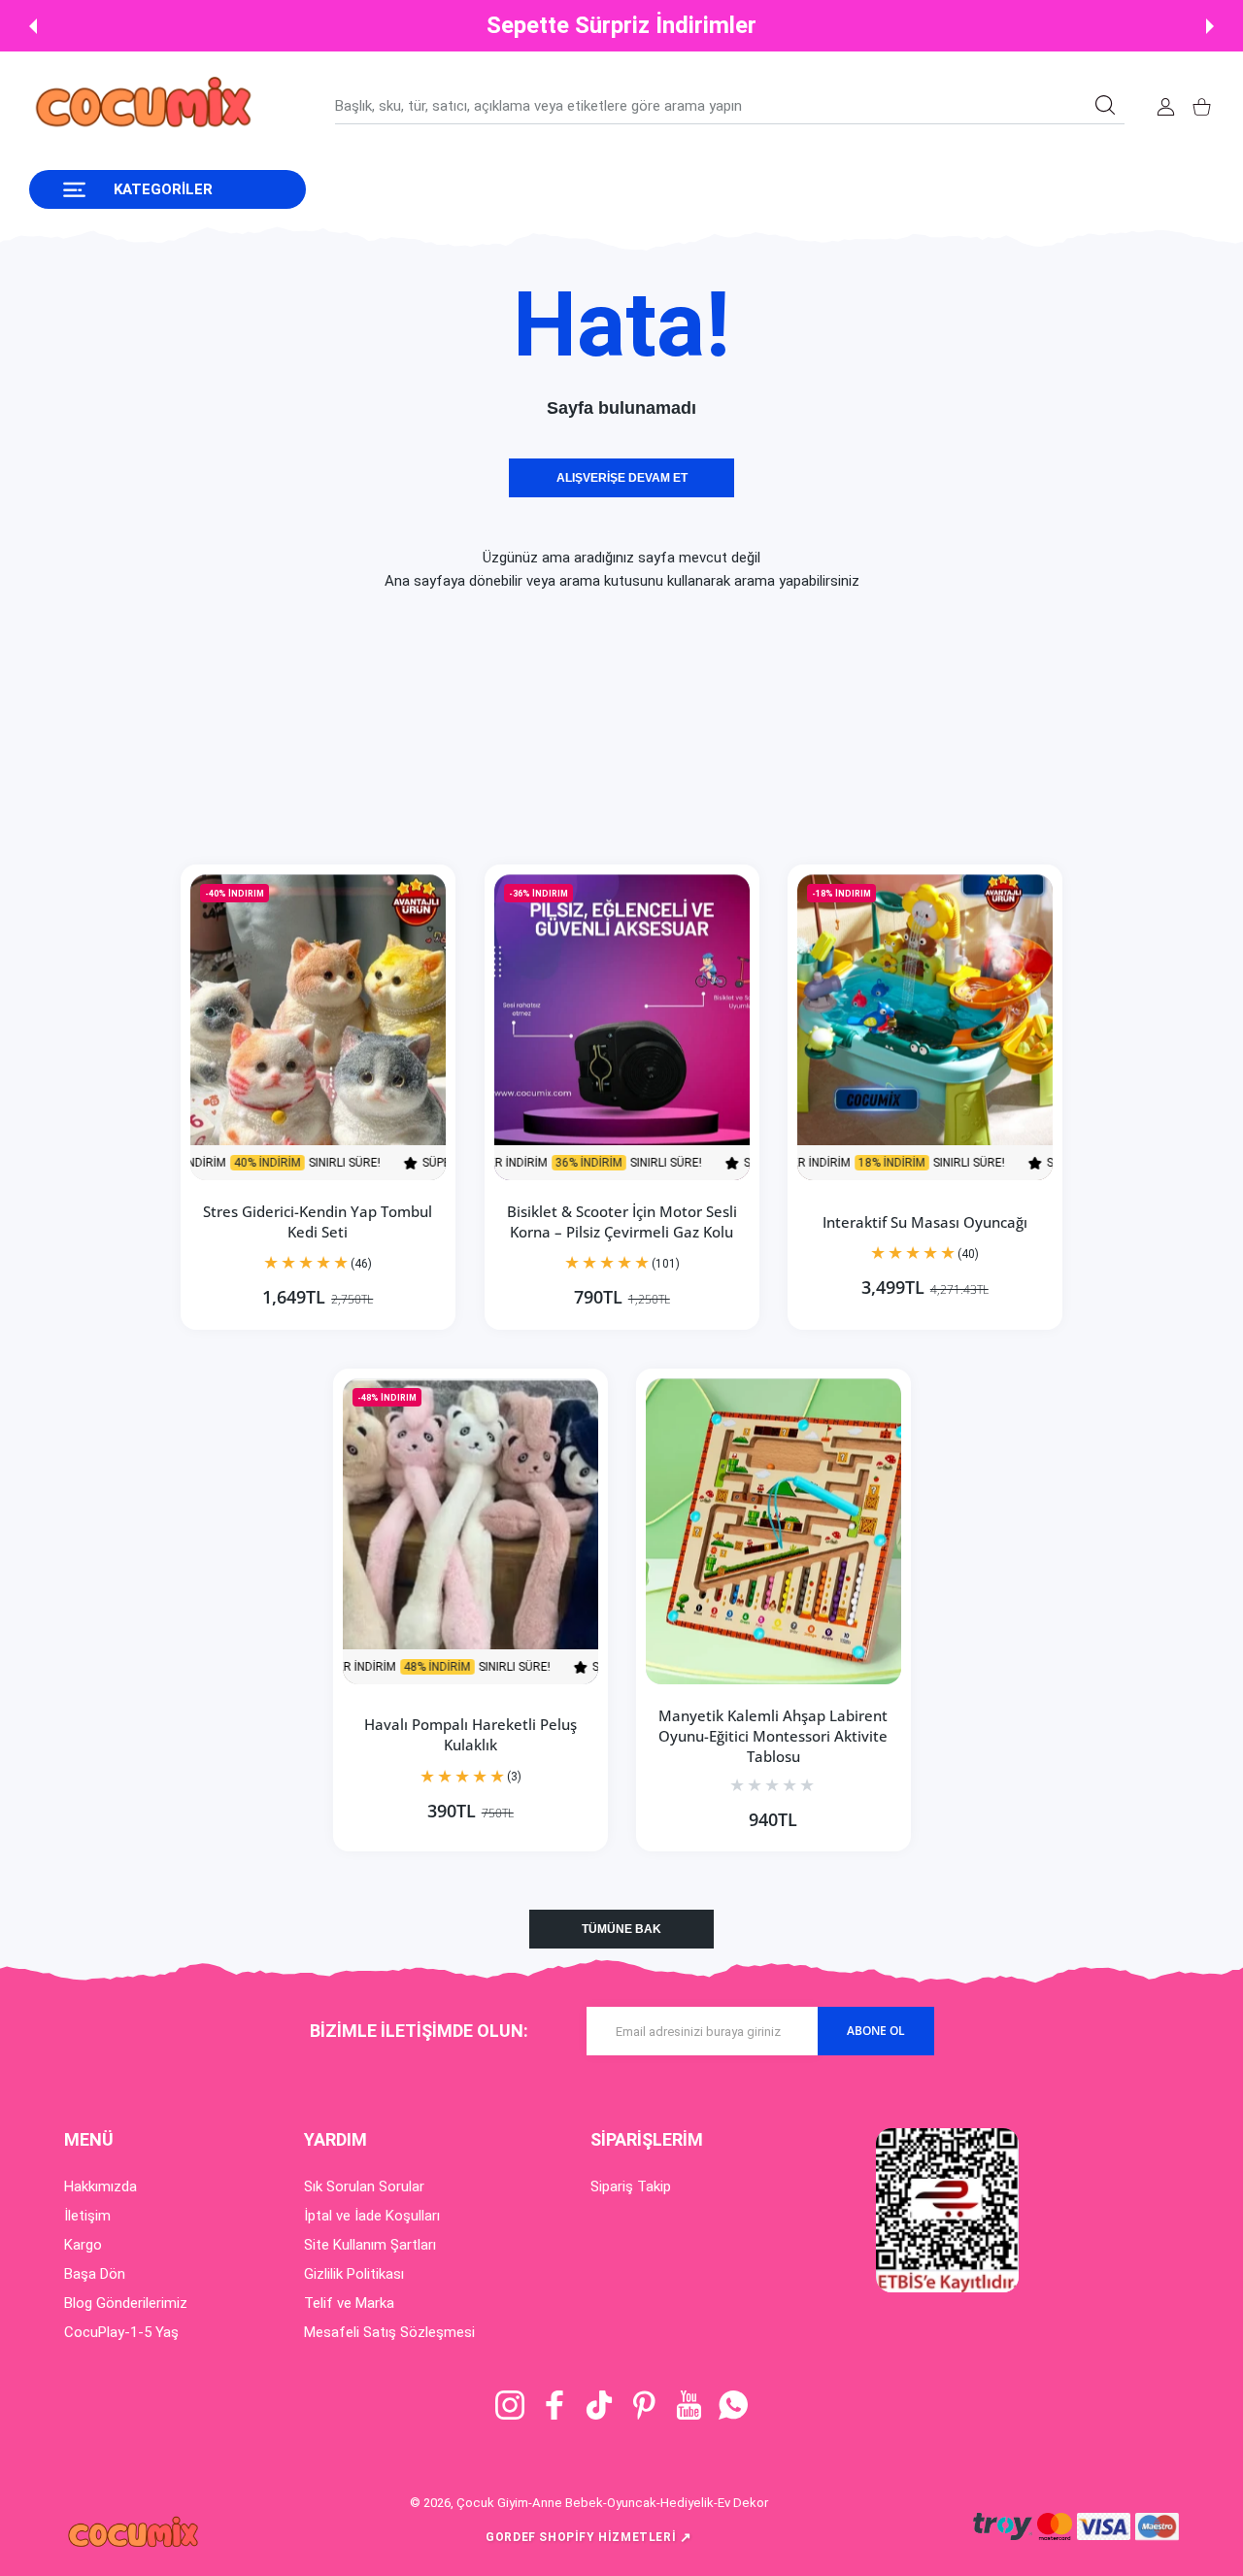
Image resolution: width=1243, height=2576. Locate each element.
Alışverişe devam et (622, 478)
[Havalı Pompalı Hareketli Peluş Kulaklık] (470, 1531)
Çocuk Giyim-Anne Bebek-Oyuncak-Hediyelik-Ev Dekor (612, 2503)
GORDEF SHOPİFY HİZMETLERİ (589, 2537)
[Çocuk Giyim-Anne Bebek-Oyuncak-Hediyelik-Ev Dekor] (146, 106)
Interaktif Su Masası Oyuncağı (925, 1222)
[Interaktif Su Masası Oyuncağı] (925, 1027)
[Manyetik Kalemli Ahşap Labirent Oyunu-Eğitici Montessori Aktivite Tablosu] (773, 1531)
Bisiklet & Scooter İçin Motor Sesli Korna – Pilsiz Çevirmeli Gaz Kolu (622, 1221)
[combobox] (730, 106)
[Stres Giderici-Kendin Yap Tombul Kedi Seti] (318, 1027)
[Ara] (1105, 105)
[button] (33, 26)
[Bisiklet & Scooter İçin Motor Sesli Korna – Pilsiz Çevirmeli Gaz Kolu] (622, 1027)
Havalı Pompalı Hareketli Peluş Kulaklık (470, 1734)
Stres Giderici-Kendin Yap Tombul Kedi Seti (319, 1221)
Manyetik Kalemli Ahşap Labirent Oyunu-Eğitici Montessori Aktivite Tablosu (773, 1736)
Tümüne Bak (621, 1929)
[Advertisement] (583, 729)
